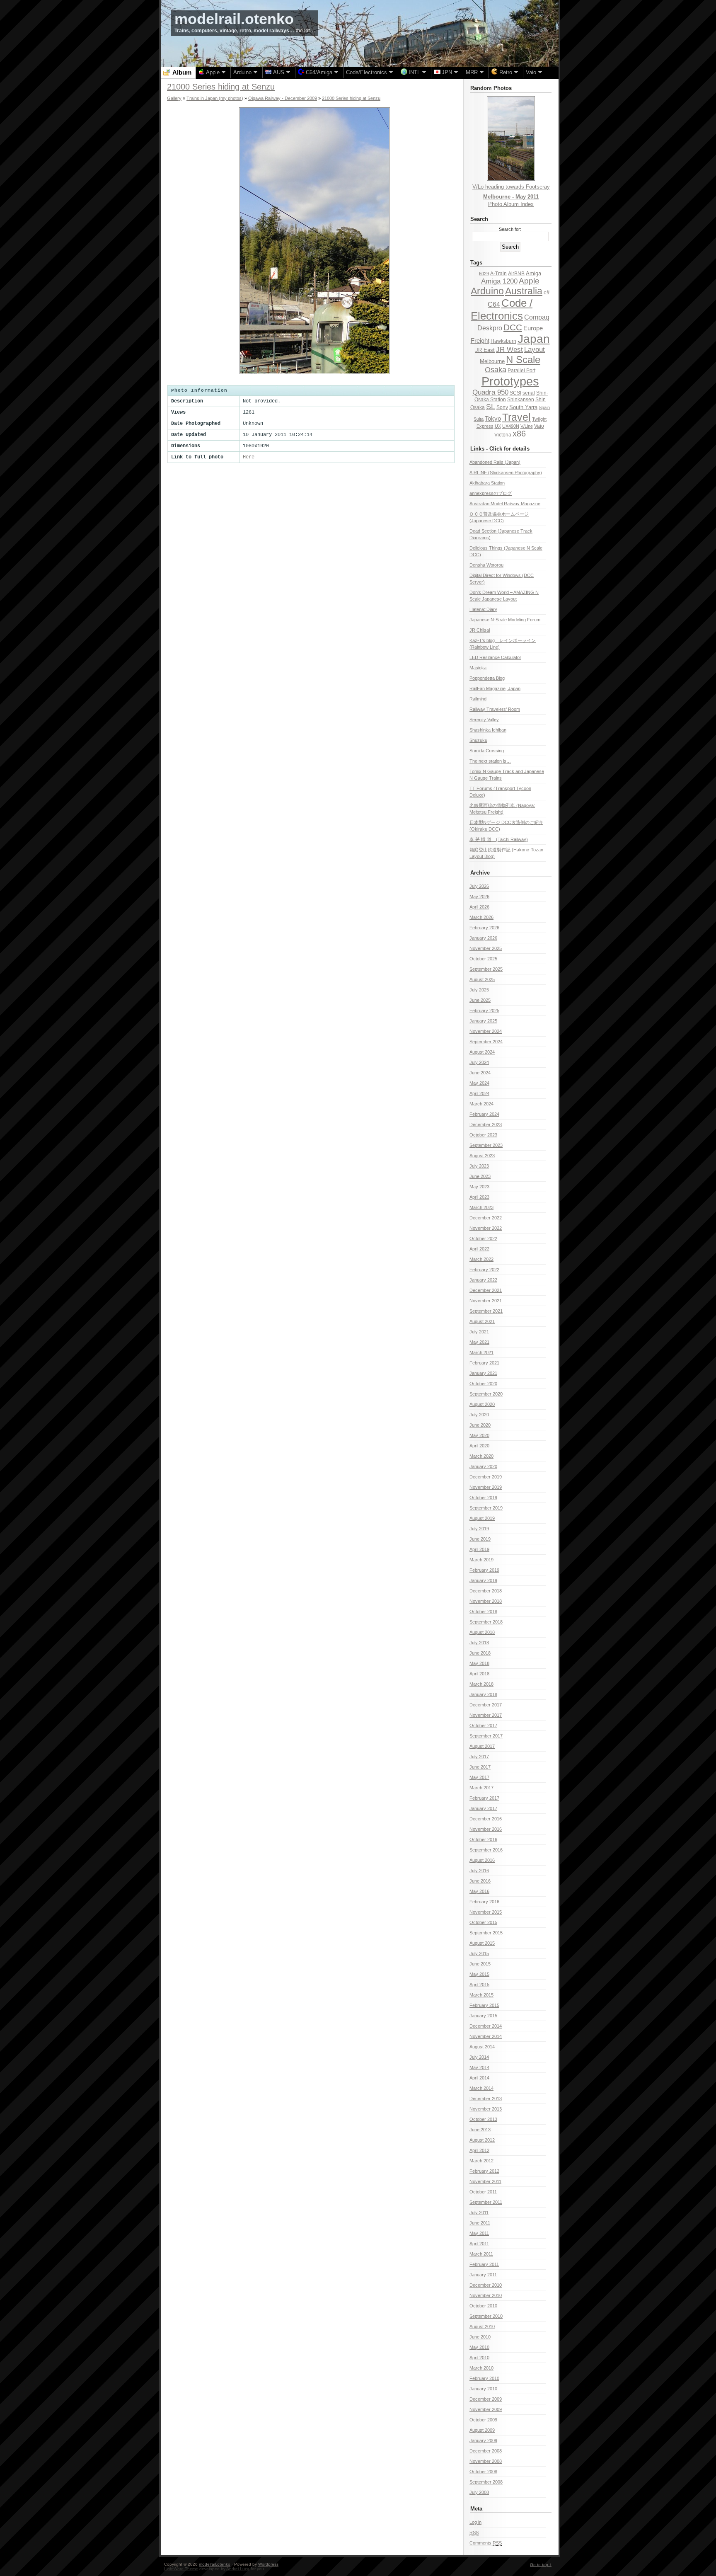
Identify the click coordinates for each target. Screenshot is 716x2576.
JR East (485, 350)
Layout (535, 350)
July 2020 (479, 1415)
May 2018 (479, 1663)
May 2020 (479, 1435)
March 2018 (481, 1684)
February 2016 (484, 1902)
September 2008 (486, 2482)
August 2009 (482, 2430)
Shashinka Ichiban (488, 730)
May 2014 (479, 2067)
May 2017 (479, 1777)
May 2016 (479, 1891)
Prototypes (510, 381)
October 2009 (483, 2420)
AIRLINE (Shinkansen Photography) (506, 473)
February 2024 (484, 1114)
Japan (534, 339)
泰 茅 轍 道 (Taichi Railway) (499, 839)
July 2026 (479, 886)
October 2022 (483, 1238)
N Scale (523, 360)
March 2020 (481, 1456)
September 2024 (486, 1042)
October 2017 (483, 1725)
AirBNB (516, 274)
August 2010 (482, 2326)
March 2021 (481, 1352)
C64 (494, 304)
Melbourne (492, 361)
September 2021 (486, 1311)
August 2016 (482, 1860)
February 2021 (484, 1363)
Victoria (503, 435)
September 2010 (486, 2316)
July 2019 (479, 1529)
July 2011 (479, 2213)
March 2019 (481, 1560)
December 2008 (486, 2451)
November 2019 (486, 1487)
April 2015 (479, 1985)
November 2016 (486, 1829)
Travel (516, 417)
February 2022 (484, 1270)
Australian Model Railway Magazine (505, 504)
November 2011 (485, 2181)
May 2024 (479, 1083)
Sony (502, 407)
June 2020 (480, 1425)
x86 (519, 434)
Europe (533, 328)
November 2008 (486, 2461)
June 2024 (480, 1073)
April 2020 (479, 1446)
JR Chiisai (480, 630)
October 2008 (483, 2472)
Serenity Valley (484, 720)
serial (529, 393)
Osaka (496, 370)
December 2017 (486, 1705)
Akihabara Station (487, 483)
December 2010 (486, 2285)
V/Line (527, 426)
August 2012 (482, 2140)
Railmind (478, 699)
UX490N (511, 426)
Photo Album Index (511, 204)
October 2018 (483, 1612)
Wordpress (268, 2564)
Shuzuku (478, 740)
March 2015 (481, 1995)
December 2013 (486, 2099)
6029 (484, 274)
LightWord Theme (181, 2569)
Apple (529, 281)
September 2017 (486, 1736)
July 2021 (479, 1332)
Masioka (478, 668)
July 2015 (479, 1953)
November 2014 (486, 2036)
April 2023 (479, 1197)
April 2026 (479, 907)
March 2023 (481, 1207)
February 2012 (484, 2171)
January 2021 (483, 1373)
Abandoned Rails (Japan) (495, 462)
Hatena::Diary (483, 609)
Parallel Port (521, 371)
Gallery (174, 98)
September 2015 (486, 1933)
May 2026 (479, 897)
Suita (479, 419)
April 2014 (479, 2078)
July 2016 (479, 1871)
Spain (544, 407)
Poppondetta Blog (487, 678)
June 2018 (480, 1653)
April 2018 (479, 1674)
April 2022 (479, 1249)
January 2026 (483, 938)
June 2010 (480, 2337)
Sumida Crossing (487, 751)
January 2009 (483, 2440)
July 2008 (479, 2492)
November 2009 (486, 2409)
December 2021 (486, 1290)
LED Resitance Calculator (495, 657)
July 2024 (479, 1062)
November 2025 (486, 948)
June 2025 (480, 1000)
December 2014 (486, 2026)
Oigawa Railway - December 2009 (283, 98)
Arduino (487, 291)
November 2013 (486, 2109)
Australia (524, 291)
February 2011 (484, 2264)
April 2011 (479, 2244)
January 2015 (483, 2016)
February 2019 (484, 1570)
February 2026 (484, 928)
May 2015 (479, 1974)
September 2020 (486, 1394)
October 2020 (483, 1384)
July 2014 (479, 2057)
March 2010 (481, 2368)
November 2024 (486, 1031)
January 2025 (483, 1021)
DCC (513, 327)
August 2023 (482, 1156)
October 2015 (483, 1922)
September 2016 (486, 1850)
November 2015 (486, 1912)
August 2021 (482, 1321)
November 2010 (486, 2295)
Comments (486, 2543)
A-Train (498, 274)
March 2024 (481, 1104)
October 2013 (483, 2119)
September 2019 (486, 1508)
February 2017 (484, 1798)
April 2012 (479, 2150)
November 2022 (486, 1228)
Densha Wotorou (486, 565)
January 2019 (483, 1580)
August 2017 (482, 1746)
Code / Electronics (502, 309)
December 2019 (486, 1477)
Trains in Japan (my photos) (215, 98)
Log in (475, 2522)
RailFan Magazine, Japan (495, 688)
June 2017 (480, 1767)
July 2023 (479, 1166)
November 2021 (486, 1301)
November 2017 (486, 1715)
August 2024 (482, 1052)
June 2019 (480, 1539)
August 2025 (482, 979)
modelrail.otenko (234, 19)
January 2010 (483, 2389)
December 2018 (486, 1591)
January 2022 (483, 1280)
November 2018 (486, 1601)
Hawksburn (503, 341)
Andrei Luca (238, 2569)
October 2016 (483, 1839)
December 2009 (486, 2399)
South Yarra (523, 407)
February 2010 (484, 2378)
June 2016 (480, 1881)
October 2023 (483, 1135)
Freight (480, 340)
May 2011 (479, 2233)
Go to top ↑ (541, 2565)
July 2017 (479, 1757)
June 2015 (480, 1964)
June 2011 (480, 2223)
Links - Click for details (500, 449)
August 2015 (482, 1943)
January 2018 (483, 1694)
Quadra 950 (490, 392)
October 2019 (483, 1498)
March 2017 (481, 1788)
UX (498, 426)
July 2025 (479, 990)
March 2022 (481, 1259)
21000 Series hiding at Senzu (351, 98)
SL (491, 407)
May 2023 (479, 1187)
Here (249, 457)
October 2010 (483, 2306)
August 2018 (482, 1632)
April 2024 (479, 1093)
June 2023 (480, 1176)
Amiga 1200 (499, 281)
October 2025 (483, 959)
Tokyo (493, 419)
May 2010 (479, 2347)
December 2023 (486, 1124)
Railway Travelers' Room (495, 709)
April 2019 (479, 1549)
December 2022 (486, 1218)
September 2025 (486, 969)
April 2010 (479, 2358)
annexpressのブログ (491, 493)
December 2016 (486, 1819)
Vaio (539, 426)
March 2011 (481, 2254)
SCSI (515, 393)
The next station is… (490, 761)
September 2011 (486, 2202)
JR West (509, 350)
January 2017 (483, 1808)
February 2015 (484, 2005)
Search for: (510, 229)
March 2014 (481, 2088)
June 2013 (480, 2130)
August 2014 (482, 2047)
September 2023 (486, 1145)
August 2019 (482, 1518)
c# (547, 292)
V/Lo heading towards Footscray (511, 187)
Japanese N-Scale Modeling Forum (505, 620)
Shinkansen (521, 400)
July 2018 (479, 1643)
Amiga (533, 273)
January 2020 (483, 1466)
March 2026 (481, 917)
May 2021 (479, 1342)
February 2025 (484, 1011)
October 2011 (483, 2192)
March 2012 (481, 2161)
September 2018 (486, 1622)
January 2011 (483, 2275)
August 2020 (482, 1404)
